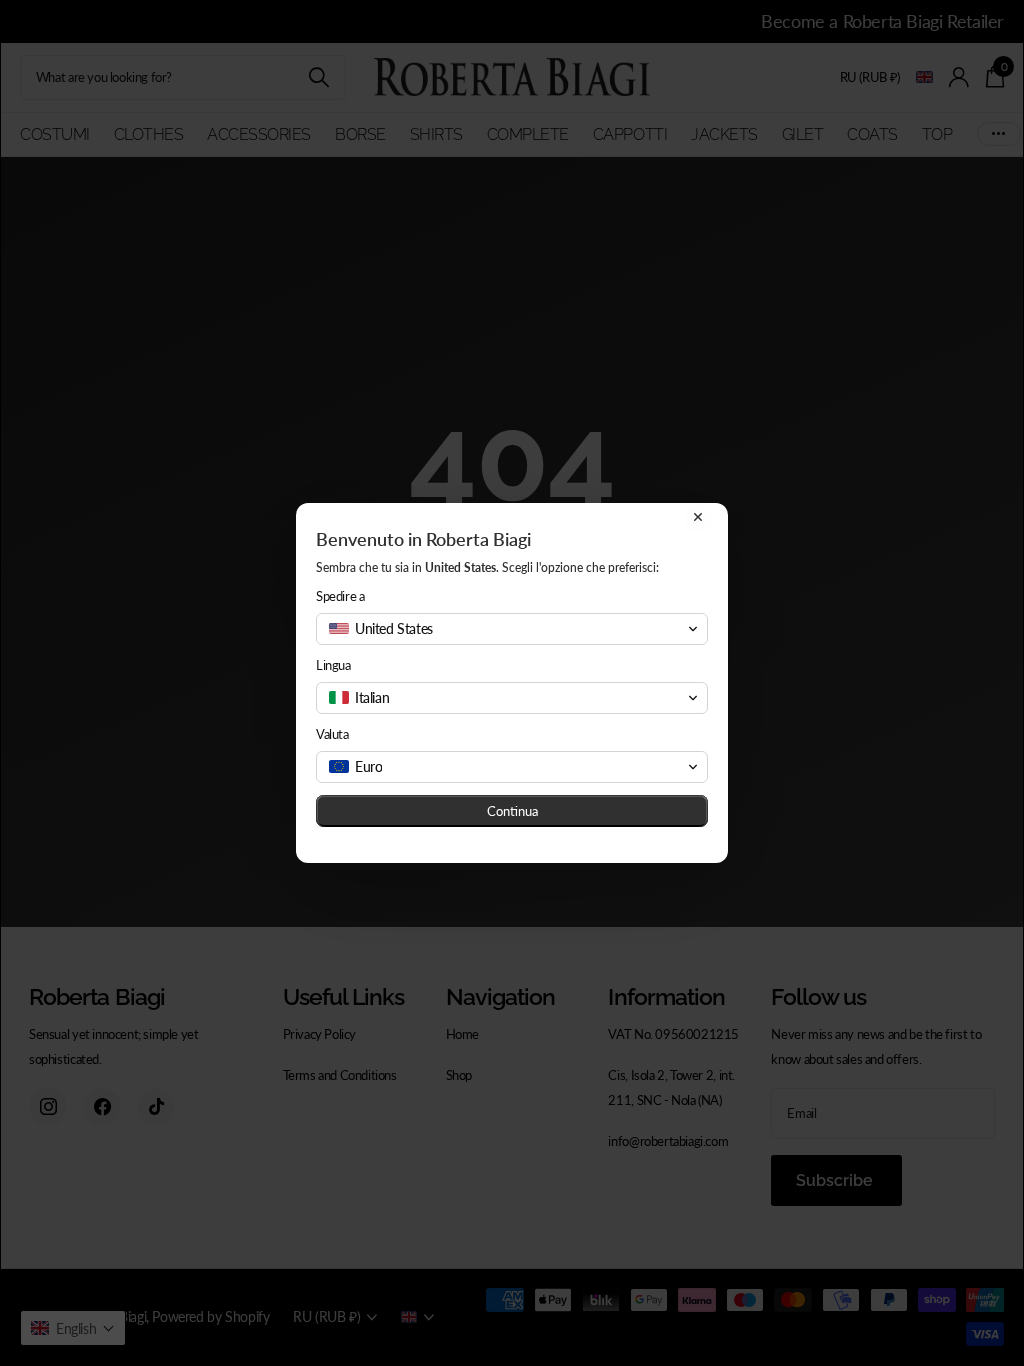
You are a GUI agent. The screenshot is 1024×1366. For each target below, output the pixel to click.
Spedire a (340, 596)
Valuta (332, 734)
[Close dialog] (698, 517)
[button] (512, 629)
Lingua (333, 665)
